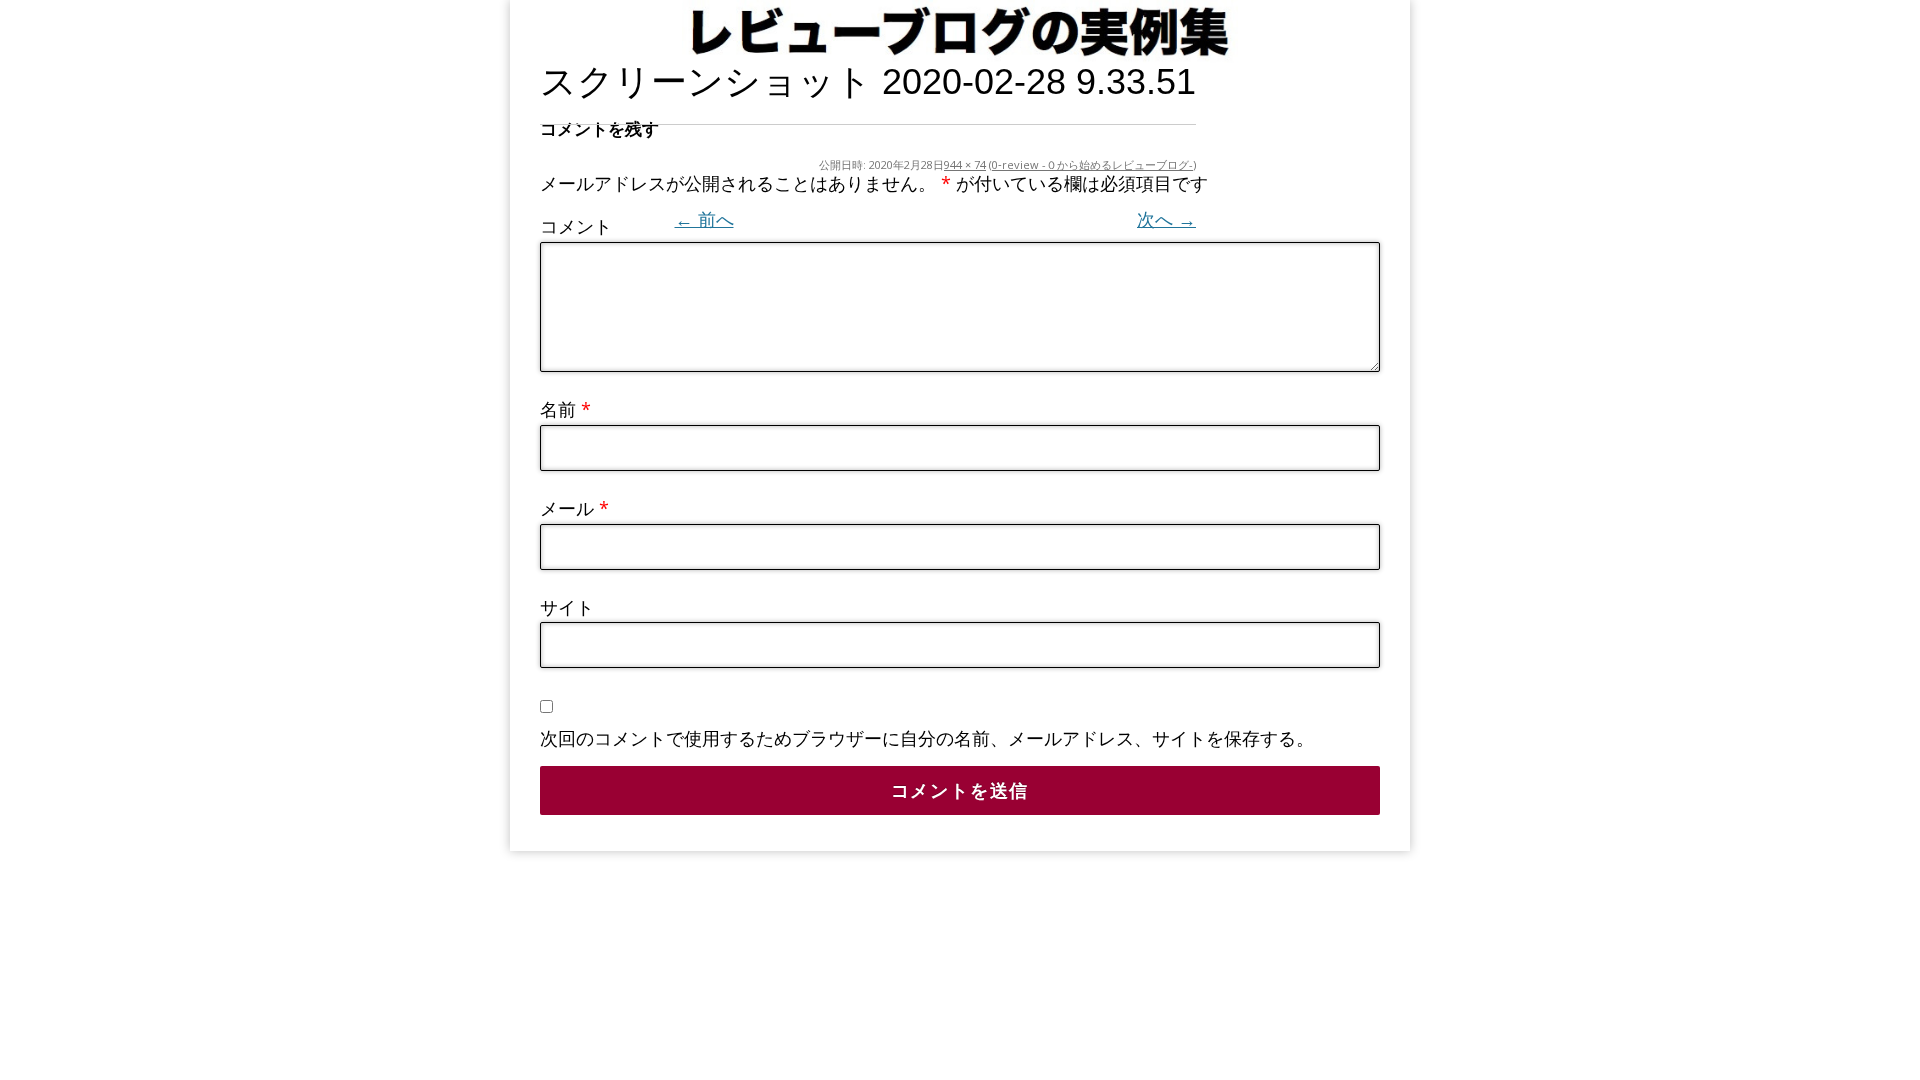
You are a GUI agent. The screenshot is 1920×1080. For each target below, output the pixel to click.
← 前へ (704, 219)
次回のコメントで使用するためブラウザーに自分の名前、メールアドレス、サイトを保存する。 (927, 738)
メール (574, 508)
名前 (565, 409)
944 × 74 (965, 164)
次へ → (1166, 219)
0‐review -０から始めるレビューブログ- (1092, 164)
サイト (567, 607)
